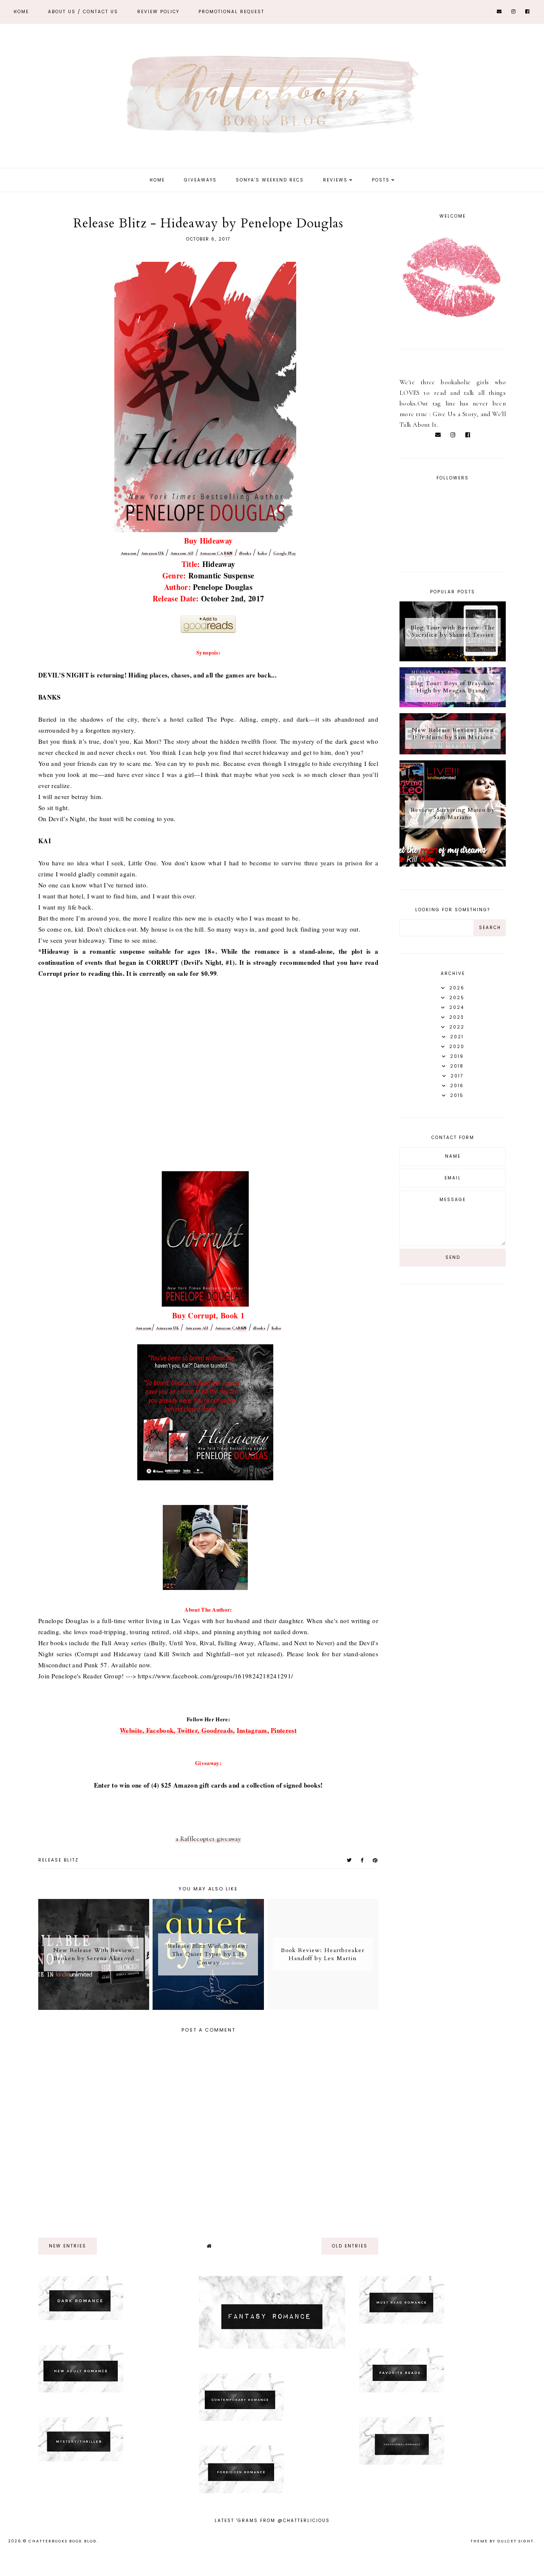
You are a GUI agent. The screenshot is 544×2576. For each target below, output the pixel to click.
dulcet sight (516, 2541)
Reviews (335, 180)
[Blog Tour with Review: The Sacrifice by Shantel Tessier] (453, 659)
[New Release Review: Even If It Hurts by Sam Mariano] (453, 752)
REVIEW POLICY (158, 12)
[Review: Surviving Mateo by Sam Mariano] (453, 864)
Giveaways (200, 180)
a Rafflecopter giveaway (208, 1839)
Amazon (129, 553)
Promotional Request (231, 12)
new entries (68, 2246)
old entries (350, 2246)
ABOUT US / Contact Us (83, 12)
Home (21, 12)
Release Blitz (58, 1860)
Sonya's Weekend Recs (270, 180)
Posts (381, 180)
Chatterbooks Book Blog (63, 2541)
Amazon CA (211, 553)
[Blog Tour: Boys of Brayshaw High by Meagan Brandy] (453, 705)
